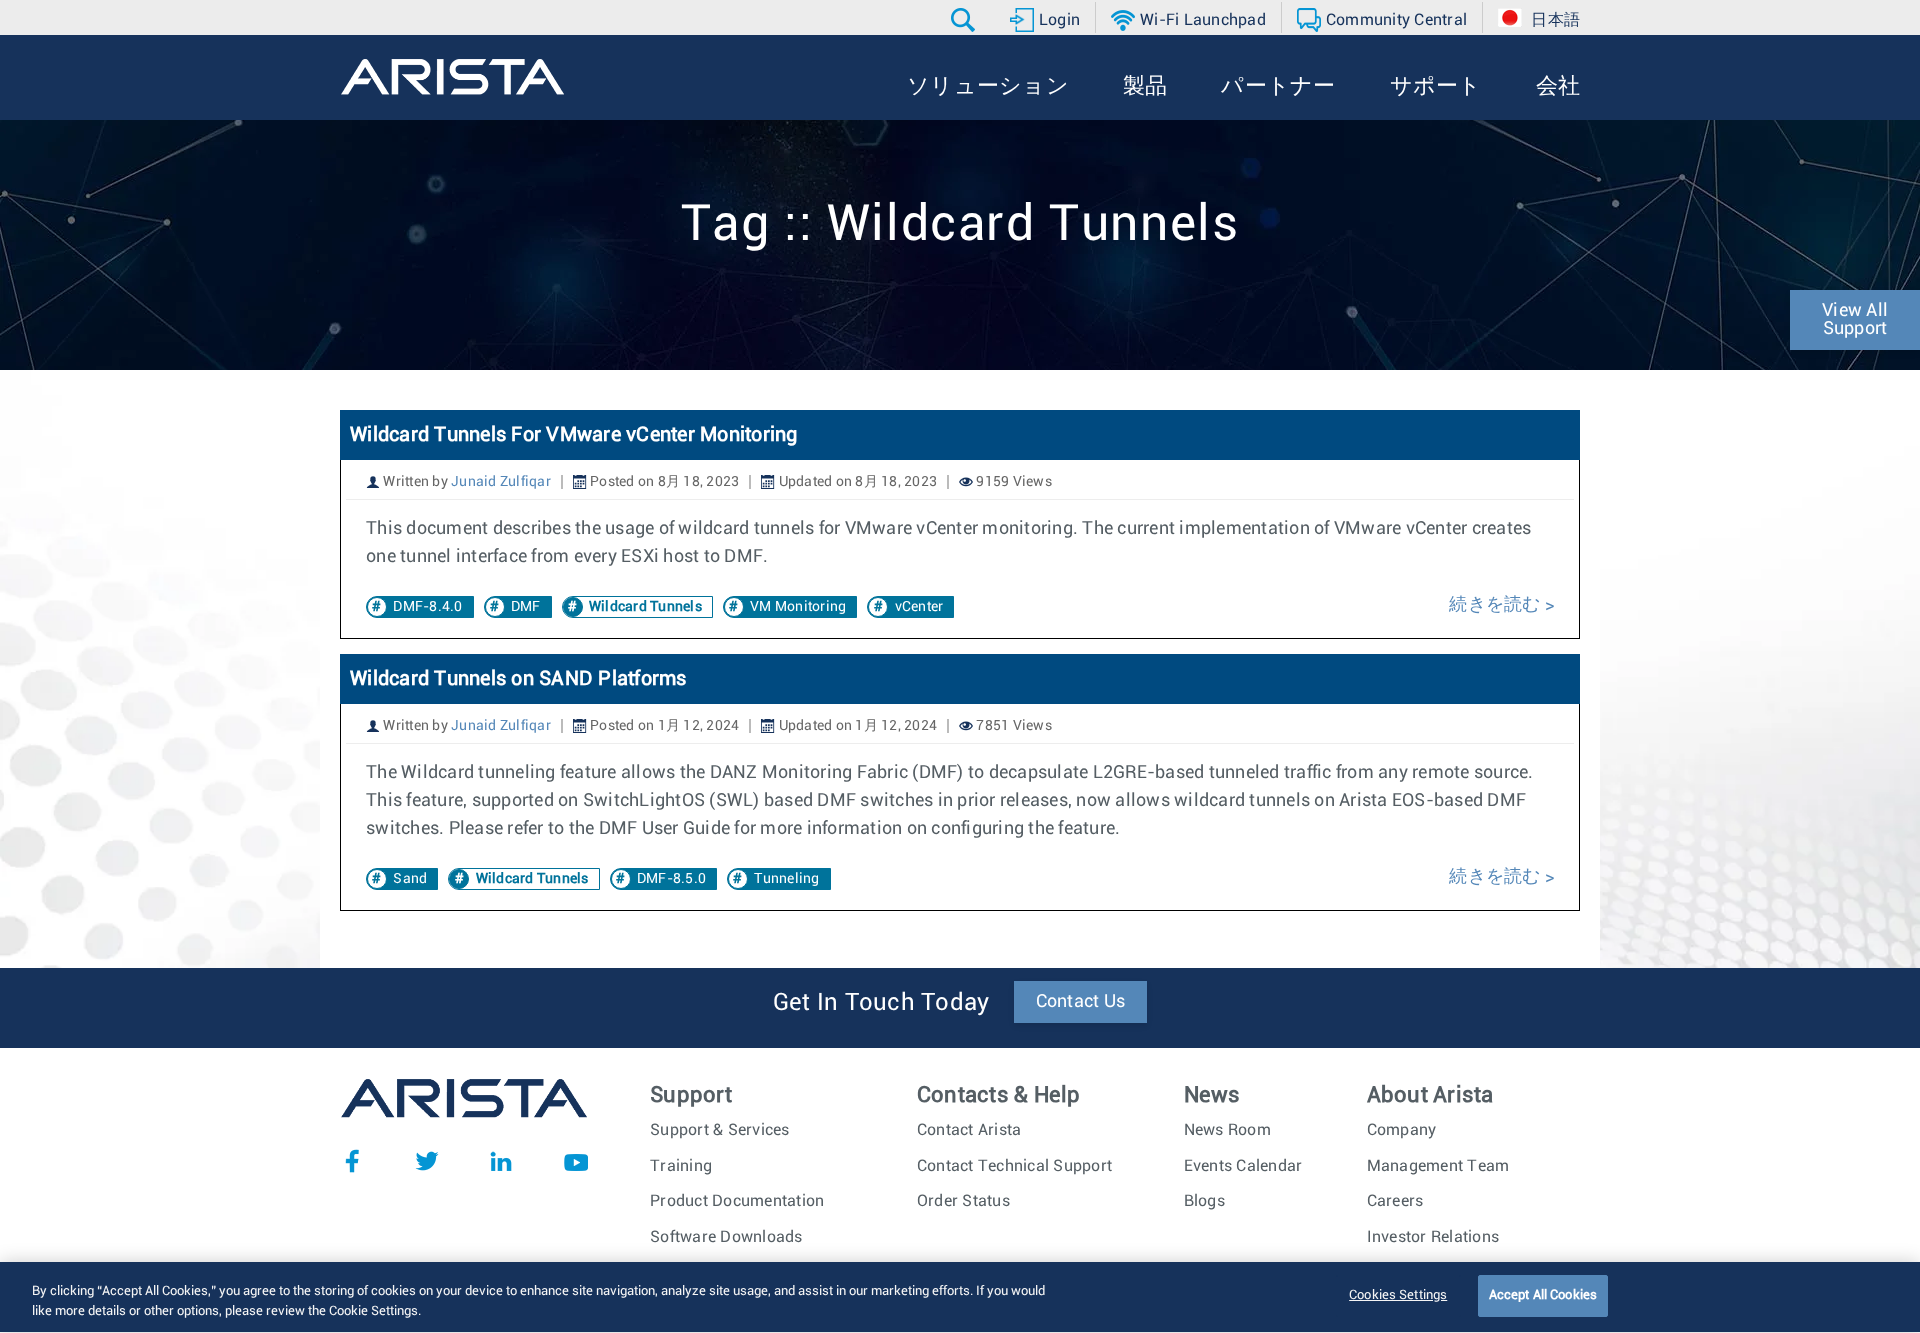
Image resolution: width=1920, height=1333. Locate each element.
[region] (960, 1297)
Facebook (352, 1161)
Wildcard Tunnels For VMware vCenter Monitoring (574, 435)
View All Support (1855, 320)
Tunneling (786, 879)
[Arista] (452, 77)
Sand (410, 879)
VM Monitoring (798, 607)
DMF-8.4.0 (427, 607)
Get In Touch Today (881, 1003)
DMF (526, 607)
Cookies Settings (1398, 1295)
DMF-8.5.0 (671, 879)
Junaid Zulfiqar (501, 482)
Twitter (427, 1161)
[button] (965, 20)
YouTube (576, 1161)
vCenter (919, 607)
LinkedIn (501, 1161)
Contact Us (1081, 1002)
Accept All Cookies (1543, 1295)
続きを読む (1497, 605)
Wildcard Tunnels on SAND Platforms (518, 679)
